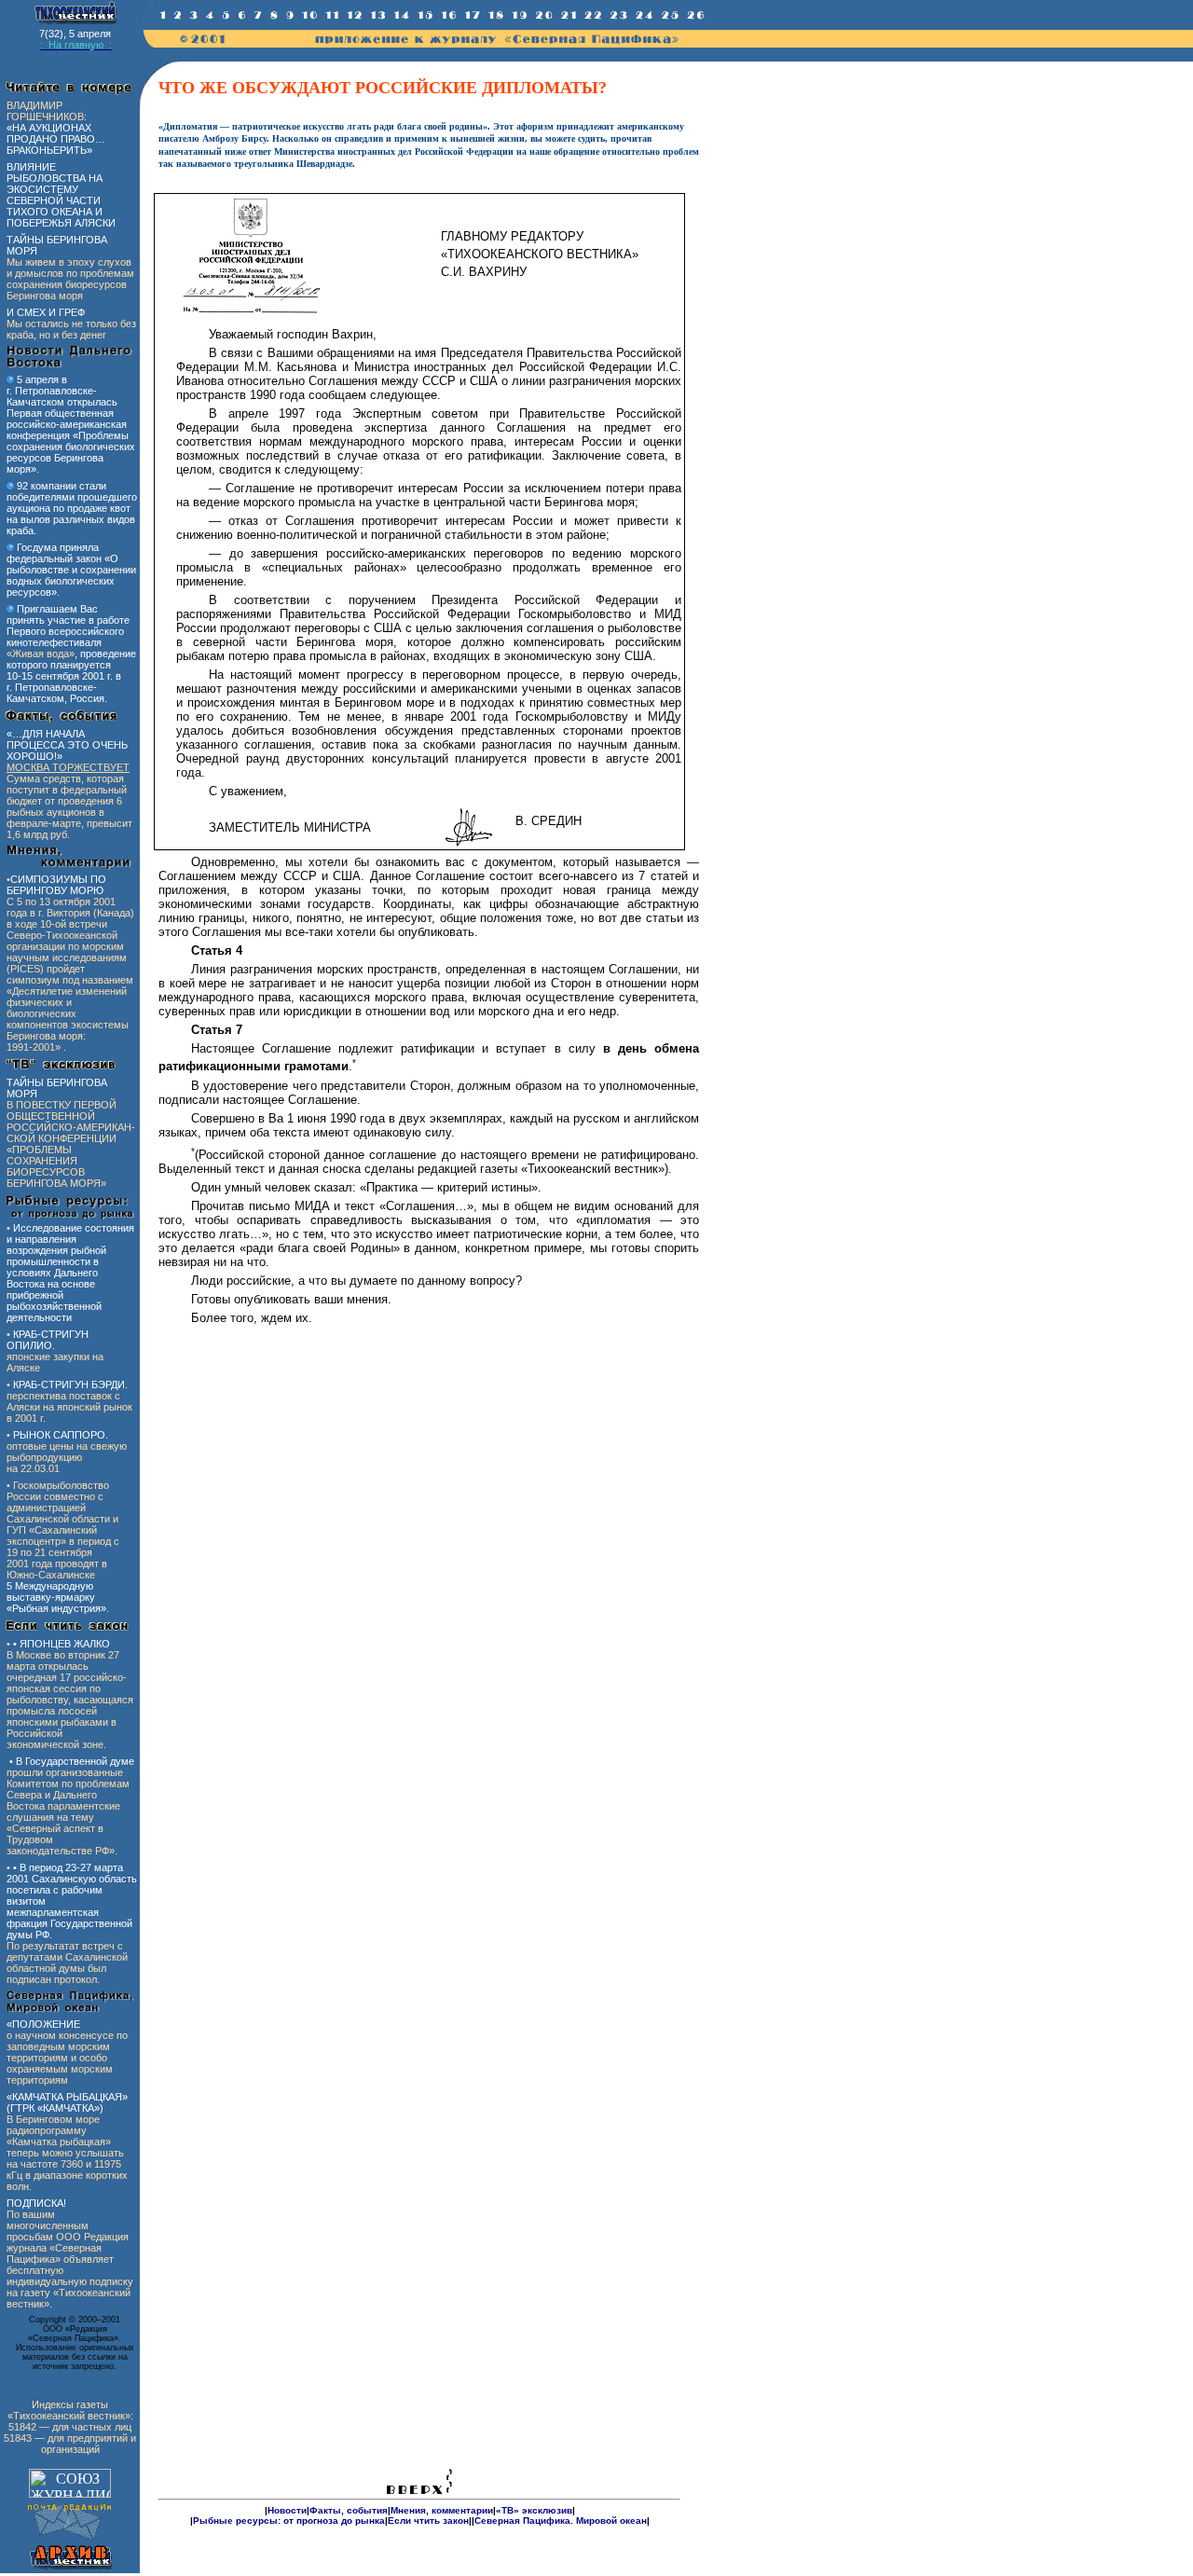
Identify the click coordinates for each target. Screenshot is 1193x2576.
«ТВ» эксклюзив (534, 2510)
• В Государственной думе (72, 1761)
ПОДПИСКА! (36, 2203)
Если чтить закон (428, 2521)
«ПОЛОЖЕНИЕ (43, 2024)
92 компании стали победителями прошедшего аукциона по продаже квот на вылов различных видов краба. (72, 508)
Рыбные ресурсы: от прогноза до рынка (289, 2521)
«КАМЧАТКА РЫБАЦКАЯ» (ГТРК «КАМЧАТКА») (67, 2102)
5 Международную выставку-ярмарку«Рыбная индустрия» (56, 1597)
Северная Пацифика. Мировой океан (561, 2521)
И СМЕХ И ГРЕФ (46, 312)
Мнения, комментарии (442, 2510)
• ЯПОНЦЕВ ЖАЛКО (62, 1644)
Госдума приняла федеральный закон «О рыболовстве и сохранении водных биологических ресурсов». (71, 570)
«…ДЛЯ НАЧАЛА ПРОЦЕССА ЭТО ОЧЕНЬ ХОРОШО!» (67, 745)
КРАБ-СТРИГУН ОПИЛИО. (48, 1340)
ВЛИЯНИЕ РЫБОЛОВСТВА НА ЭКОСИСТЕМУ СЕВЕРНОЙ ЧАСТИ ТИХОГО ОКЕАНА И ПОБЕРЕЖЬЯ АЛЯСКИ (61, 195)
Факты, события (349, 2510)
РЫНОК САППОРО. (61, 1435)
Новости (287, 2510)
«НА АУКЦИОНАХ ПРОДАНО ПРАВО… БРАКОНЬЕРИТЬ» (56, 139)
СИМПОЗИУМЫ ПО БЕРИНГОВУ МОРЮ (56, 885)
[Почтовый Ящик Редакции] (70, 2540)
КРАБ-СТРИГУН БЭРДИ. (70, 1384)
